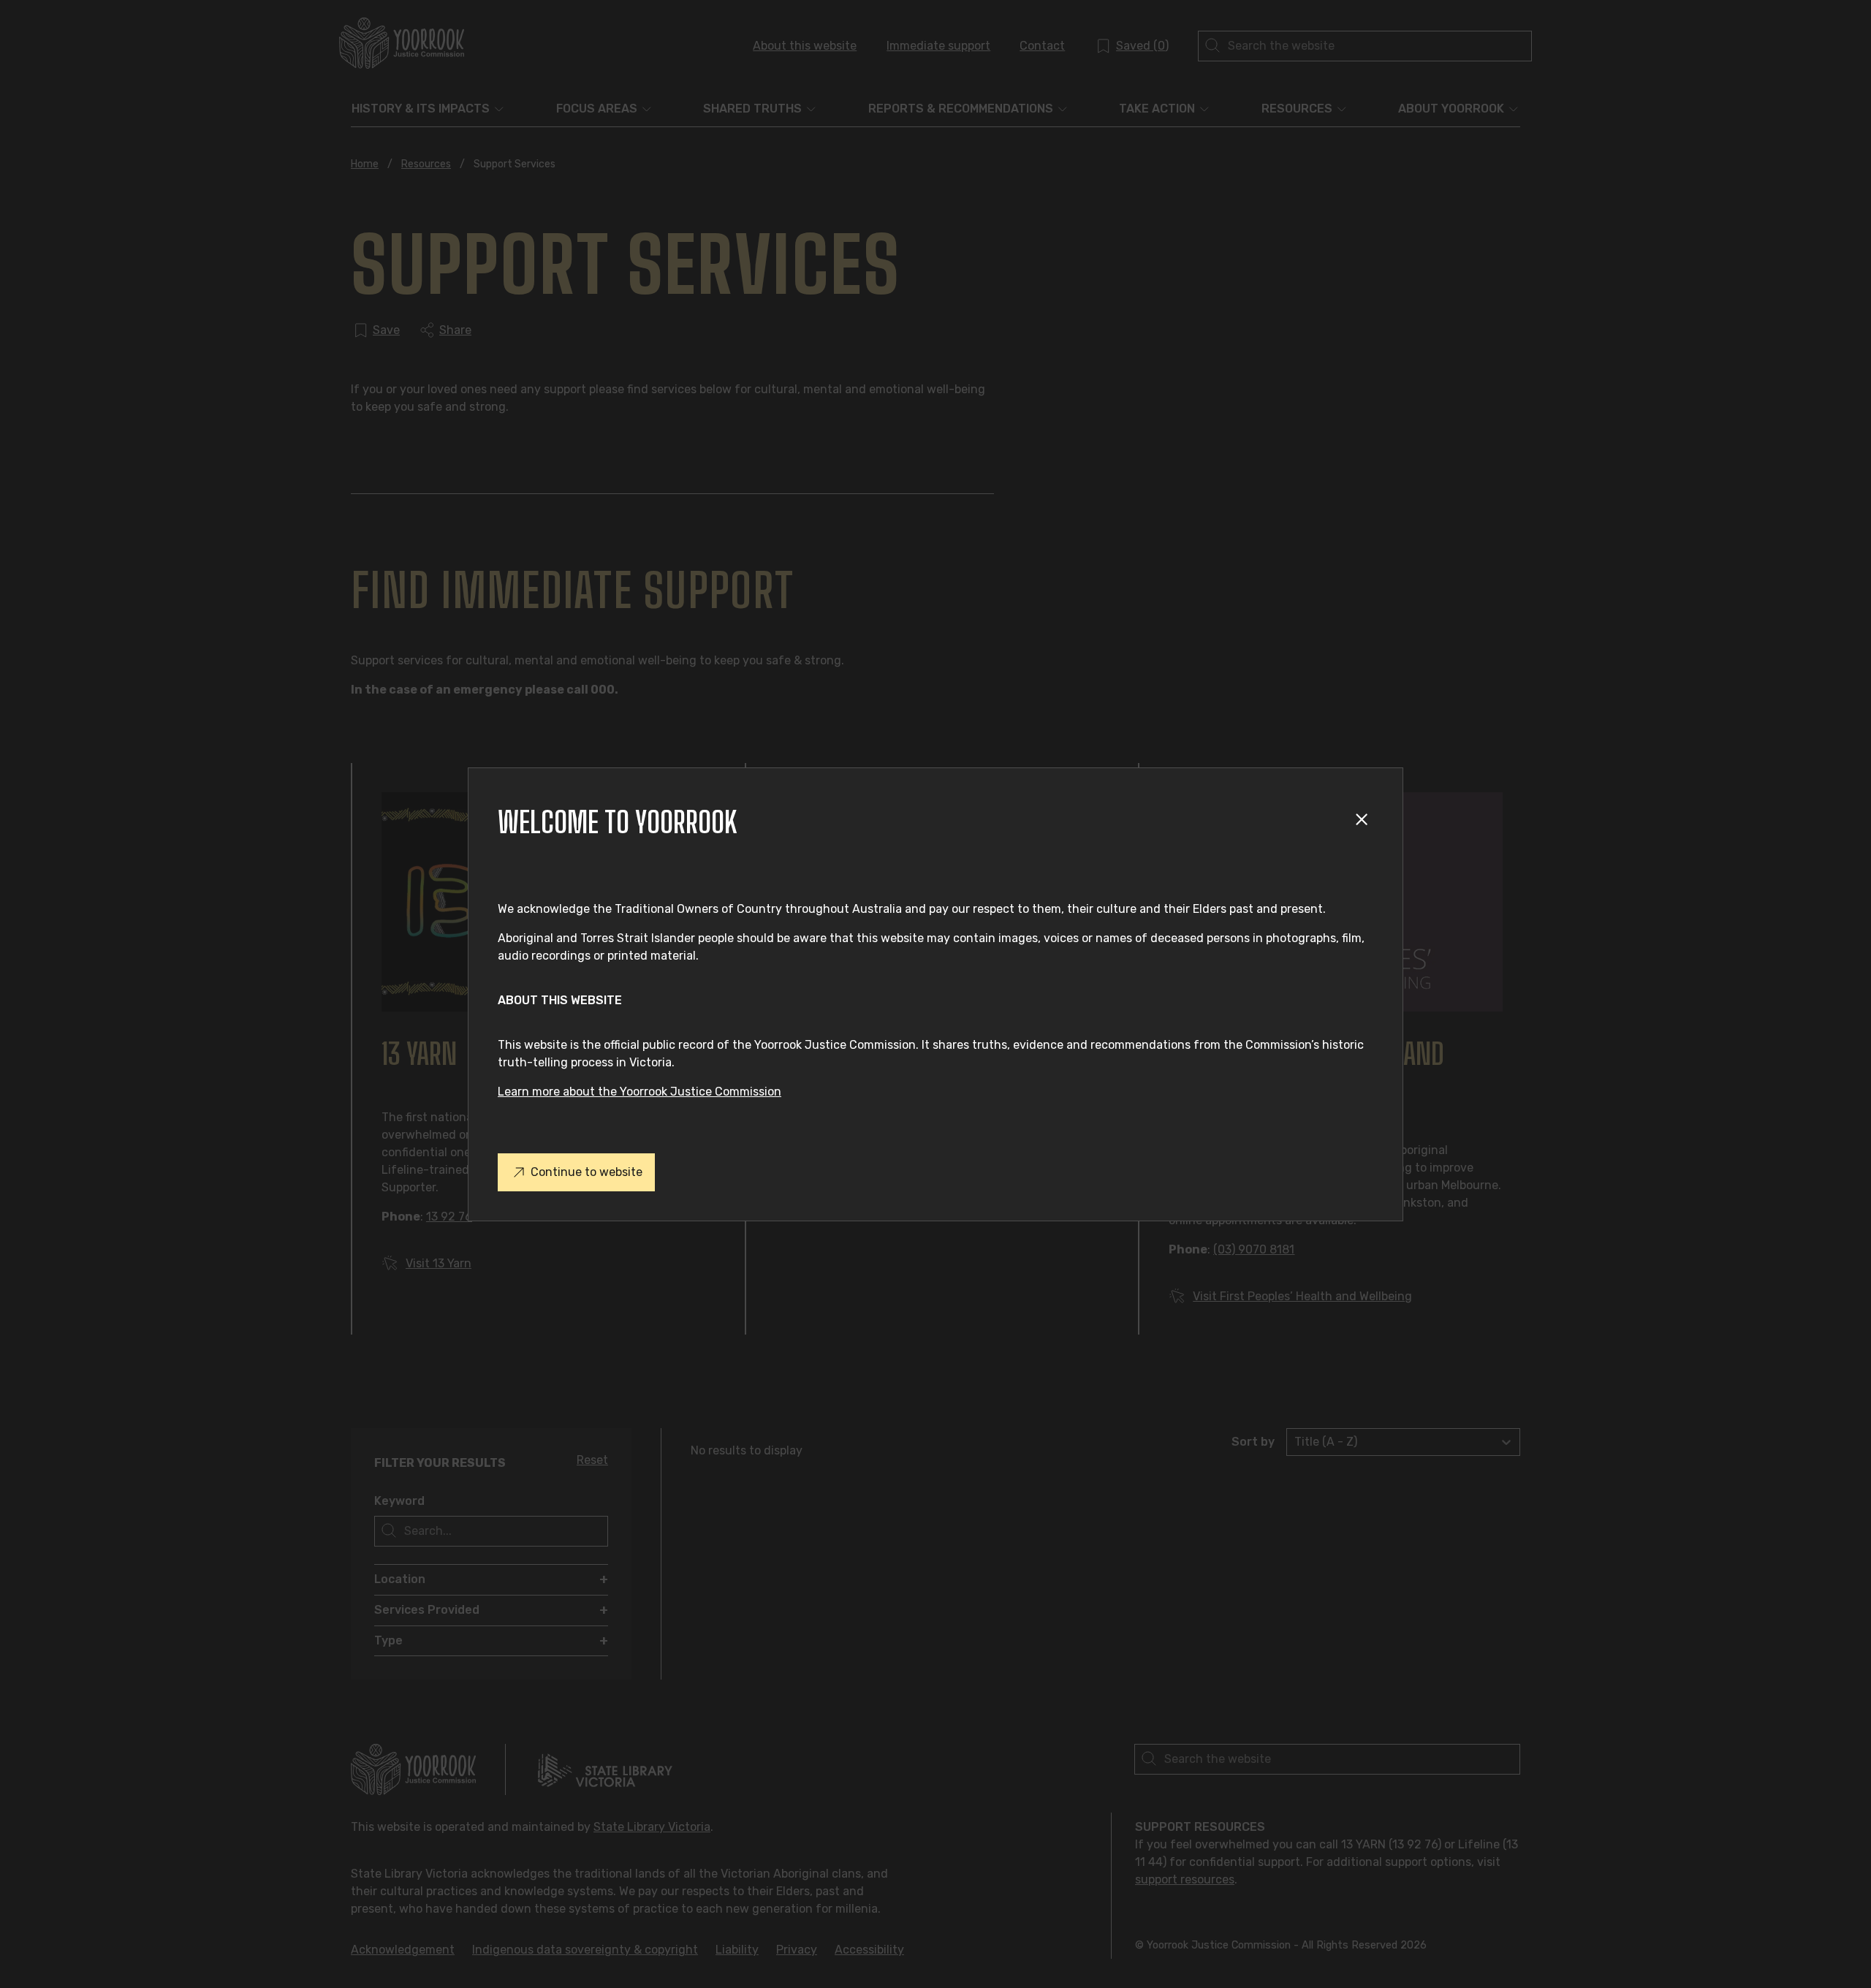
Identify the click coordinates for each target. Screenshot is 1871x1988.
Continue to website (587, 1172)
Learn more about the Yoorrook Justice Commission (640, 1092)
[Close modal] (1364, 822)
